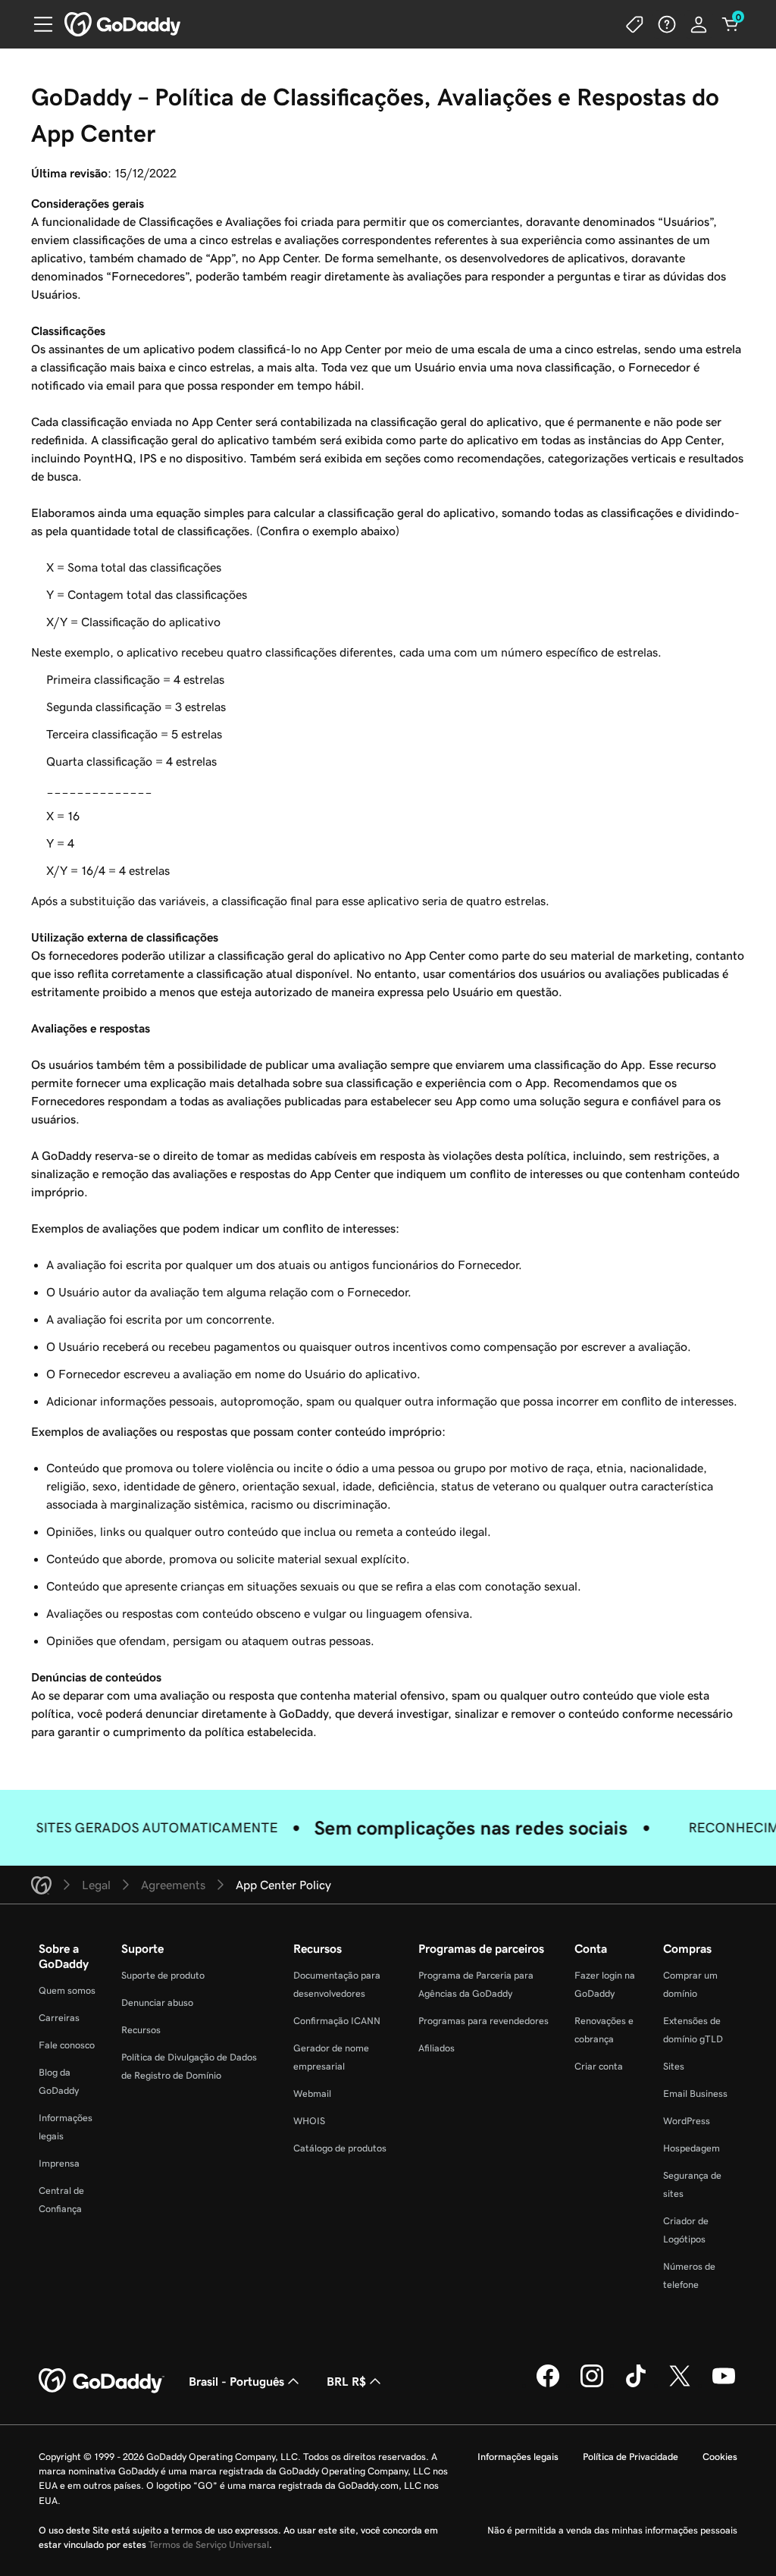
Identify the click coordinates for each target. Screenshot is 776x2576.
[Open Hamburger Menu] (37, 24)
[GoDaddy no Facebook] (548, 2385)
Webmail (312, 2093)
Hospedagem (692, 2148)
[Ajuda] (667, 24)
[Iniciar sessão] (699, 24)
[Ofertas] (635, 24)
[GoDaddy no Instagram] (592, 2385)
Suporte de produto (163, 1975)
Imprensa (59, 2163)
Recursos (141, 2030)
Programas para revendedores (483, 2021)
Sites (674, 2066)
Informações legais (518, 2457)
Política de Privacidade (630, 2457)
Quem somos (67, 1990)
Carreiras (59, 2018)
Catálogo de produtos (340, 2148)
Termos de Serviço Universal (209, 2545)
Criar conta (599, 2066)
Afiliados (436, 2048)
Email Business (695, 2093)
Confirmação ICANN (337, 2021)
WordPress (687, 2121)
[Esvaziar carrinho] (731, 24)
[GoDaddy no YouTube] (724, 2385)
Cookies (720, 2457)
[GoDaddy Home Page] (102, 2381)
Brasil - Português (236, 2381)
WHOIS (309, 2121)
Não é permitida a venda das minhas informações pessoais (612, 2530)
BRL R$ (346, 2381)
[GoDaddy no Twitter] (680, 2385)
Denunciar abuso (157, 2003)
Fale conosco (67, 2045)
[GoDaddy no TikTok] (636, 2385)
